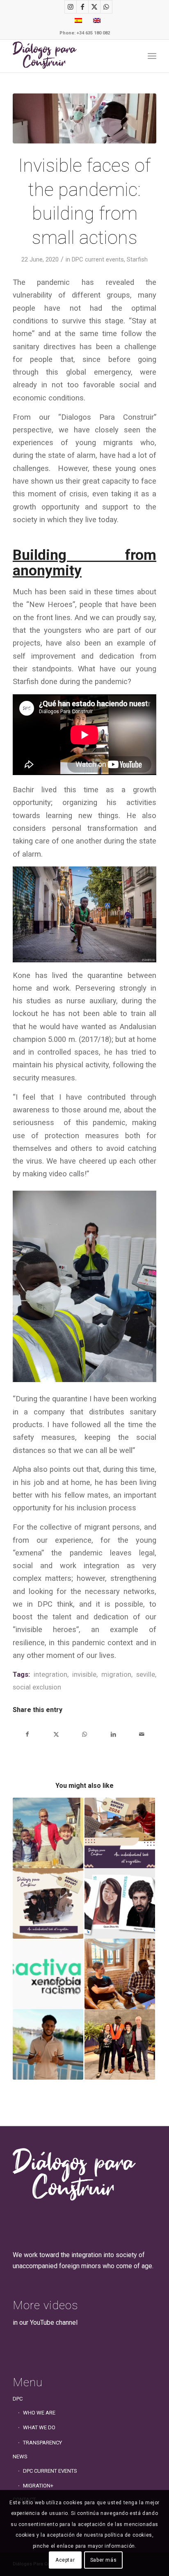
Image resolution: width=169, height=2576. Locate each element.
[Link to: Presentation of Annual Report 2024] (120, 1833)
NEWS (20, 2457)
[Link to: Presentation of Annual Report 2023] (48, 1903)
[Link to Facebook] (82, 7)
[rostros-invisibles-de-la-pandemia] (84, 118)
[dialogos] (70, 56)
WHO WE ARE (39, 2413)
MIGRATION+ (38, 2486)
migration (116, 1675)
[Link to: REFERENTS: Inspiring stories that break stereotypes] (120, 1903)
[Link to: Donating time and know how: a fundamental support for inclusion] (48, 1833)
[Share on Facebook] (27, 1734)
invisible (84, 1675)
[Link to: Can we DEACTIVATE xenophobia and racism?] (48, 1974)
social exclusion (37, 1687)
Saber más (103, 2560)
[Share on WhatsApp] (85, 1734)
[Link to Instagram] (71, 7)
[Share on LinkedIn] (113, 1734)
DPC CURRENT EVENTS (50, 2471)
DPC (18, 2399)
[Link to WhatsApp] (106, 7)
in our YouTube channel (45, 2322)
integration (50, 1675)
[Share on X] (56, 1734)
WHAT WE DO (39, 2427)
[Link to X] (94, 7)
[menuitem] (152, 56)
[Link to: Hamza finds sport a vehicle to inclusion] (48, 2044)
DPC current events (98, 259)
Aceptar (65, 2560)
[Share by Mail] (142, 1734)
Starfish (137, 259)
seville (146, 1675)
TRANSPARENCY (42, 2443)
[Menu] (152, 56)
